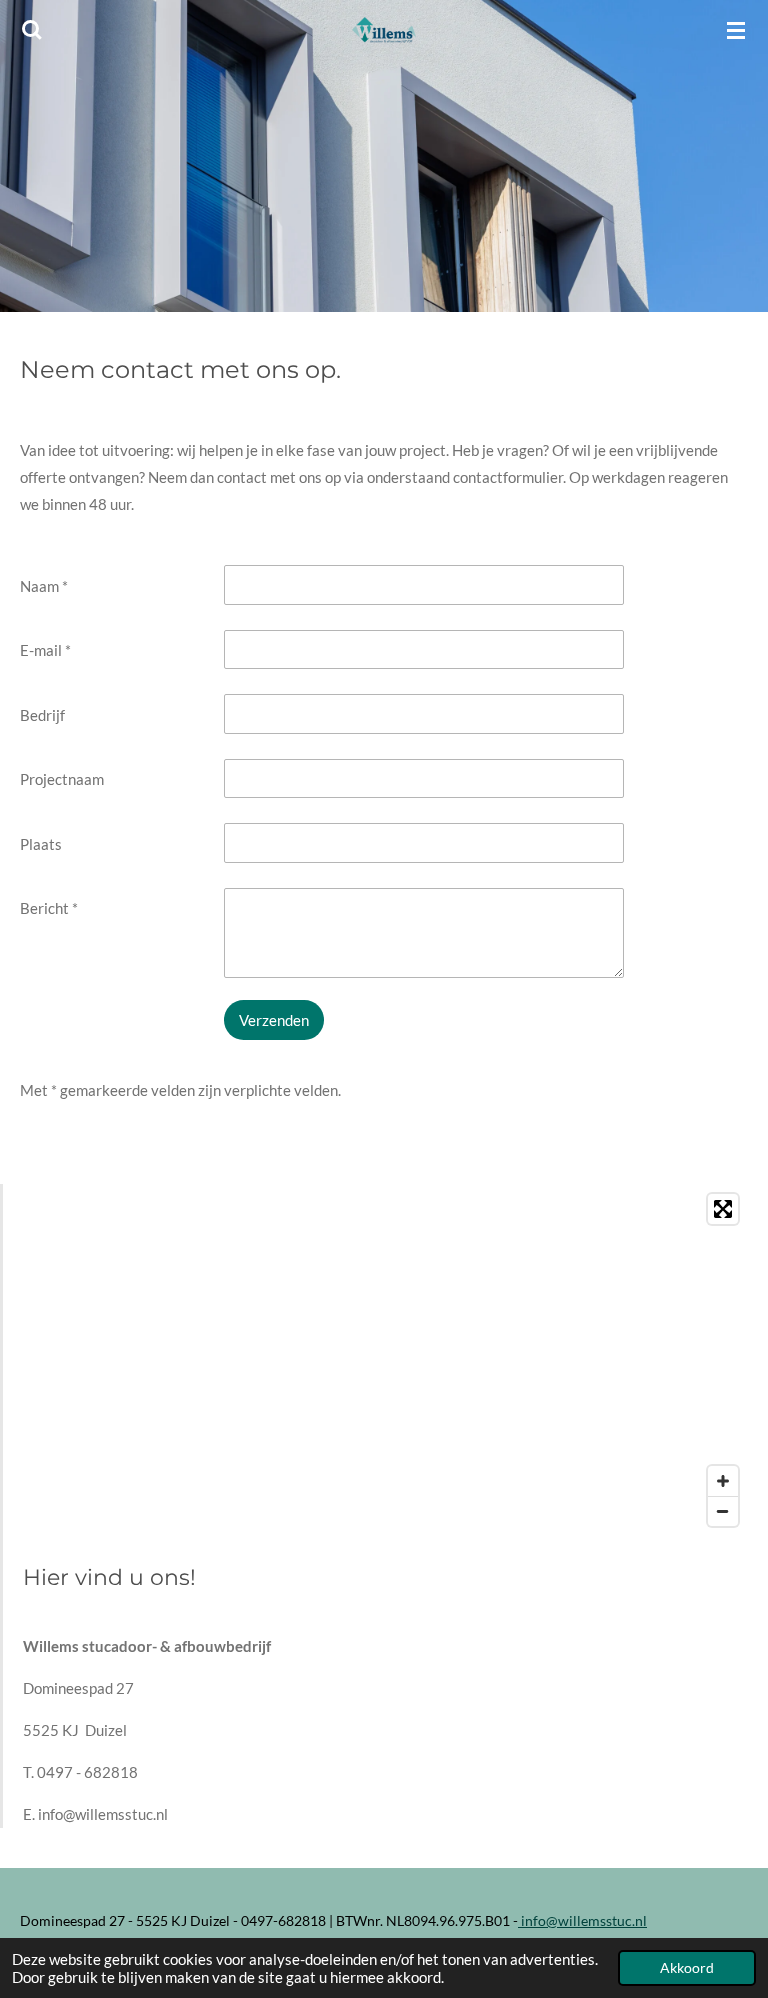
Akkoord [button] (687, 1968)
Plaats (41, 844)
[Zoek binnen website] (32, 30)
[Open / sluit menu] (736, 30)
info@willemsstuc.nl (582, 1920)
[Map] (385, 1360)
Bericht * (49, 908)
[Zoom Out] (723, 1511)
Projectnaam (62, 779)
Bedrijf (42, 715)
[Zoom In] (723, 1481)
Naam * (44, 586)
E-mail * (45, 650)
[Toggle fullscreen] (723, 1209)
